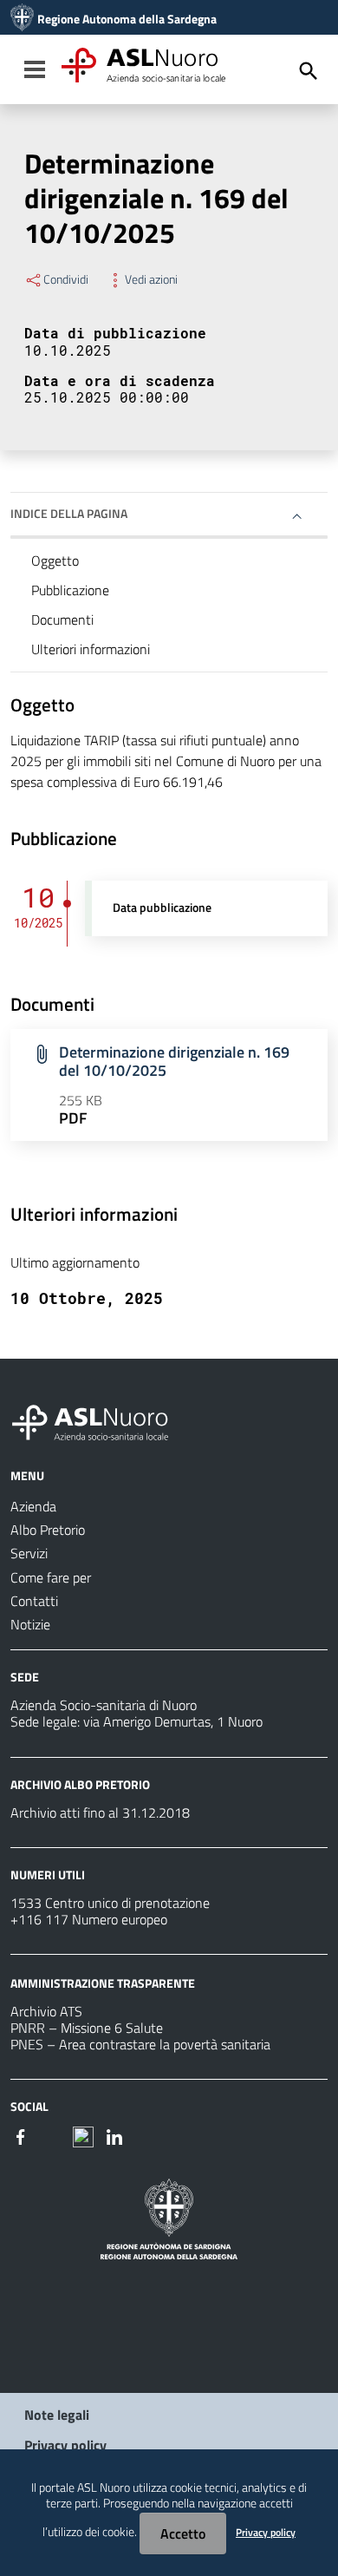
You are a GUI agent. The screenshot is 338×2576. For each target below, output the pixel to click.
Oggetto (55, 560)
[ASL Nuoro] (22, 19)
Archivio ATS (46, 2011)
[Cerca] (309, 71)
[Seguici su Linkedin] (114, 2135)
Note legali (57, 2415)
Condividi (66, 279)
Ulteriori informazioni (91, 649)
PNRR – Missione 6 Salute (87, 2028)
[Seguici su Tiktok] (83, 2135)
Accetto (183, 2533)
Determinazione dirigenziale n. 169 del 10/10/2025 (174, 1061)
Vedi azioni (151, 279)
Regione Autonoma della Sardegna (127, 19)
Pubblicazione (70, 590)
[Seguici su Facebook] (21, 2135)
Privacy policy (65, 2445)
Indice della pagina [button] (69, 513)
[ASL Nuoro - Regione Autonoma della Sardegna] (101, 1419)
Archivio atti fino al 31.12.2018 (100, 1812)
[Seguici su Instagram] (52, 2135)
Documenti (62, 619)
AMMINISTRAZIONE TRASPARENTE (103, 1983)
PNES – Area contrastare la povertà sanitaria (140, 2044)
